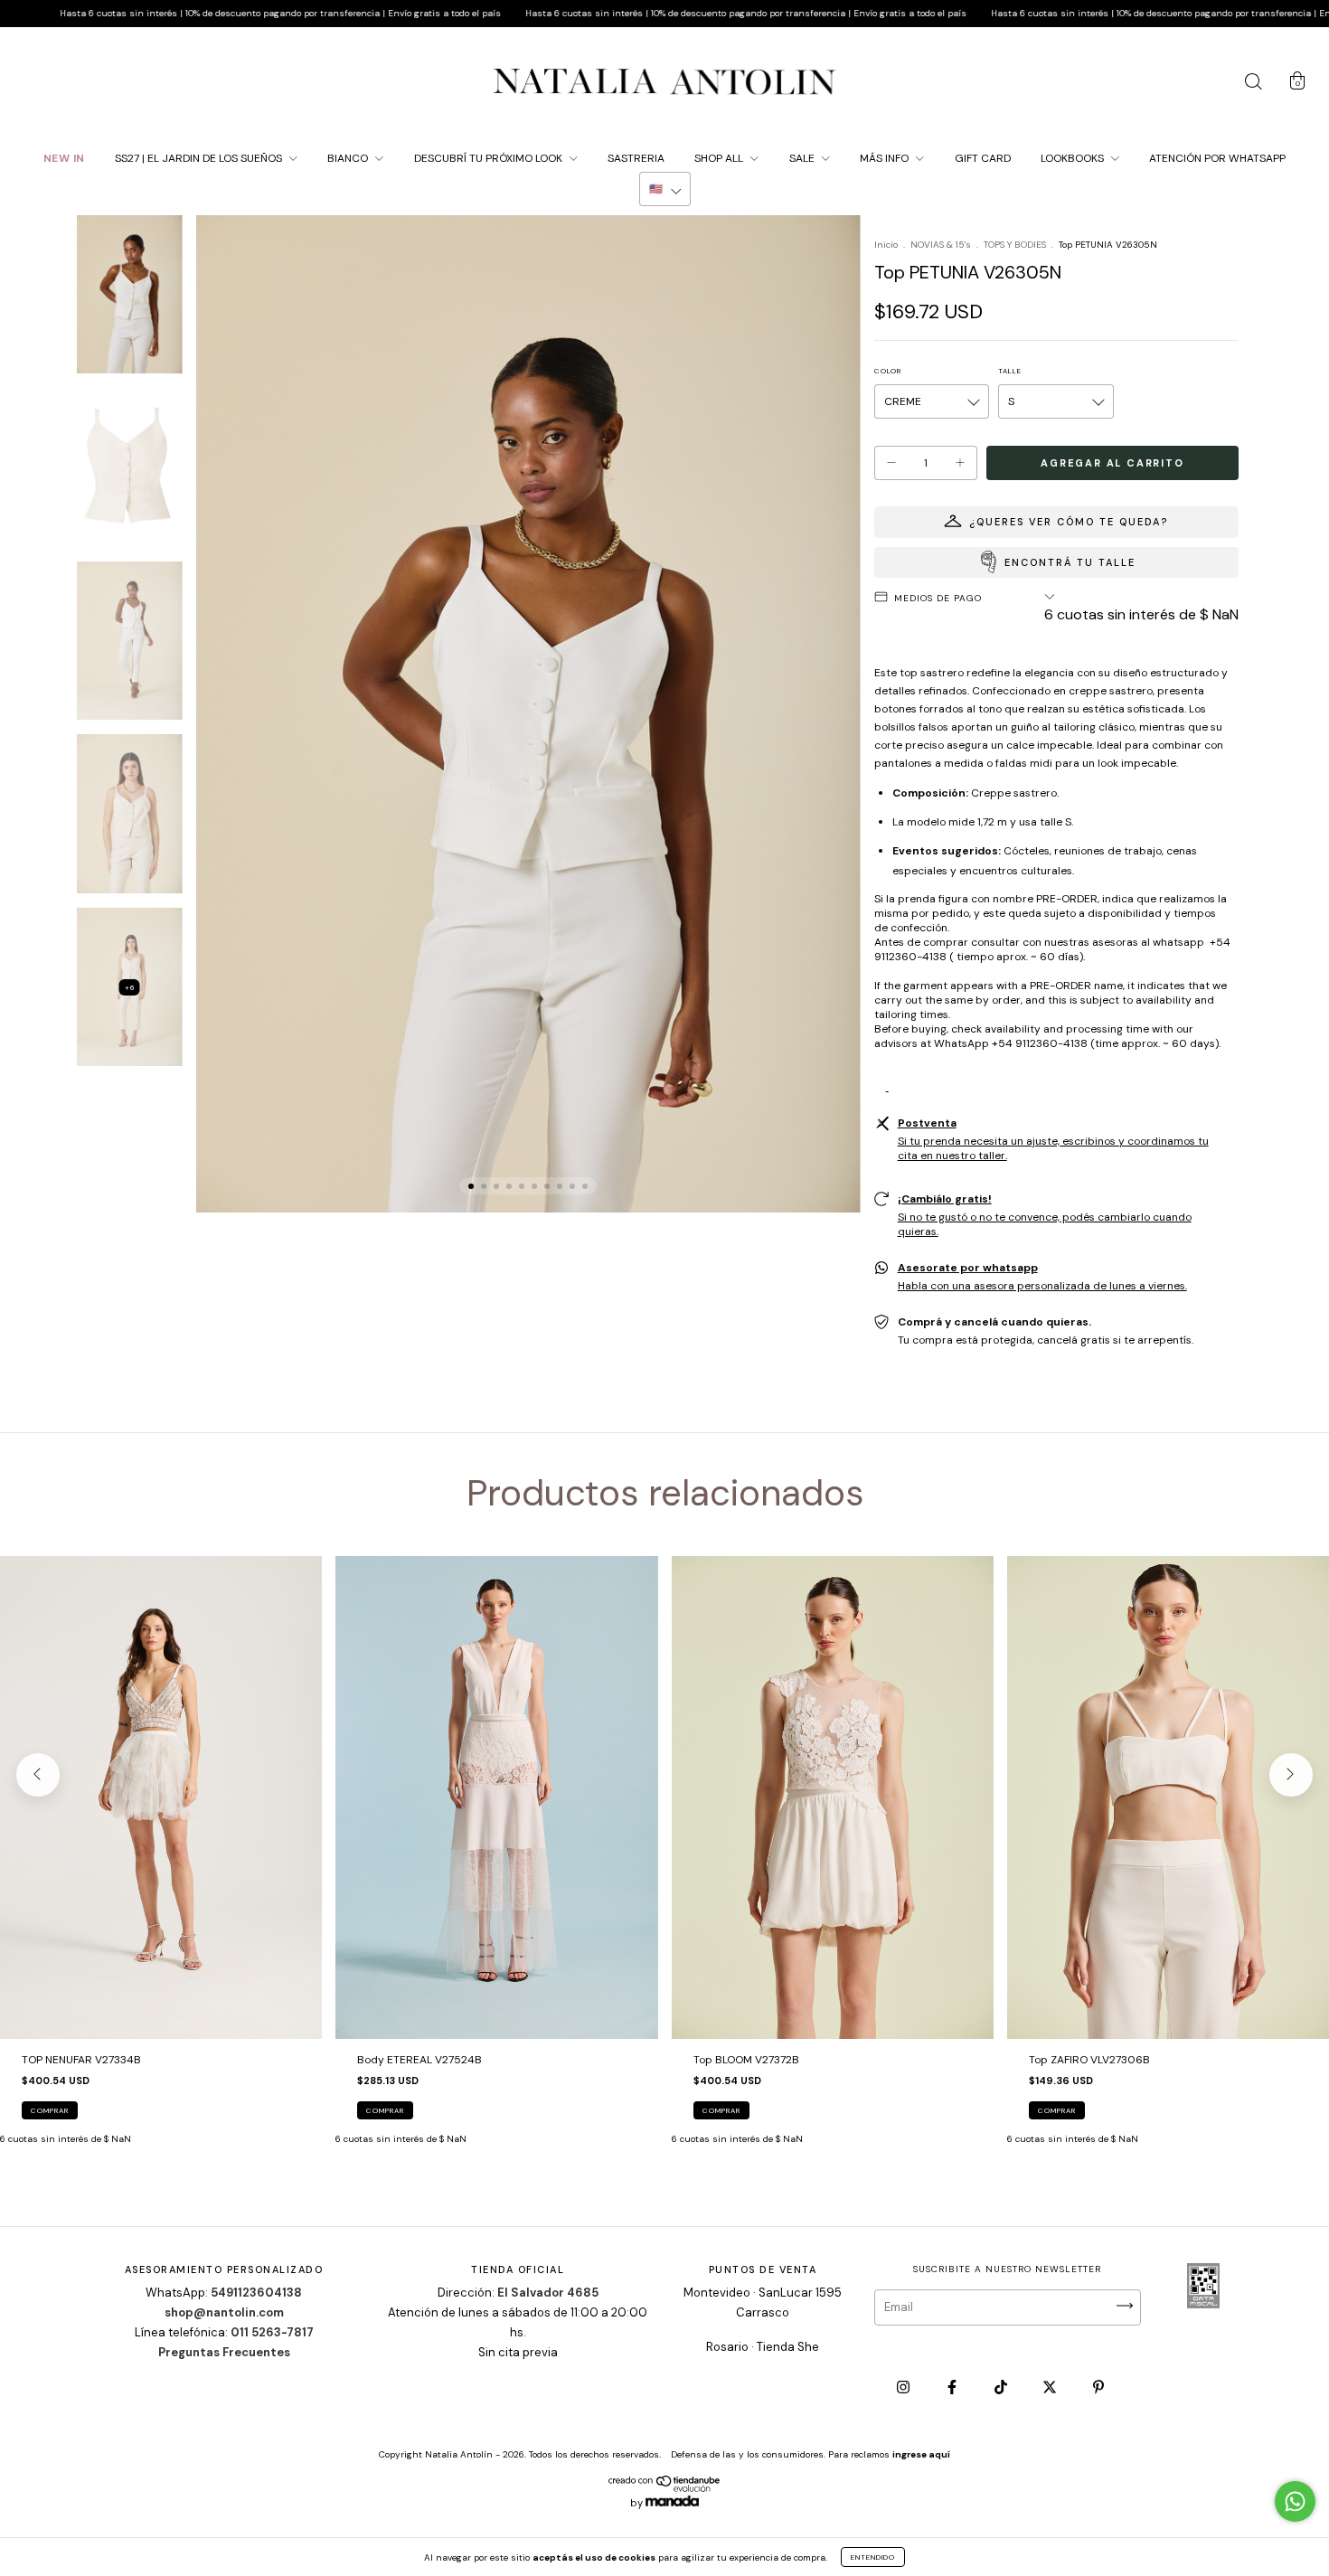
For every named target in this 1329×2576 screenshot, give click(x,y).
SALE (803, 158)
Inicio (886, 245)
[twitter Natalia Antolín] (1051, 2387)
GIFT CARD (983, 158)
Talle (1010, 371)
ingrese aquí (921, 2454)
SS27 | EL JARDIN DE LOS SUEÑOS (200, 158)
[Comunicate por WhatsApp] (1295, 2501)
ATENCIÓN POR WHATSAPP (1217, 158)
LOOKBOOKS (1074, 158)
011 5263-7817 (272, 2332)
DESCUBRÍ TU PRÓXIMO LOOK (490, 158)
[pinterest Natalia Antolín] (1098, 2387)
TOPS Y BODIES (1015, 245)
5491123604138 (256, 2293)
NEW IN (64, 158)
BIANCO (349, 158)
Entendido (873, 2557)
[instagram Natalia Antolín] (905, 2387)
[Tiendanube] (665, 2488)
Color (888, 371)
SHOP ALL (720, 158)
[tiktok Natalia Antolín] (1002, 2387)
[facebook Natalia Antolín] (953, 2387)
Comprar (50, 2110)
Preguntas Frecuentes (224, 2352)
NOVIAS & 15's (941, 245)
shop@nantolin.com (224, 2312)
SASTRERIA (636, 158)
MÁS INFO (886, 158)
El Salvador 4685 (548, 2293)
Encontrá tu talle (1070, 562)
